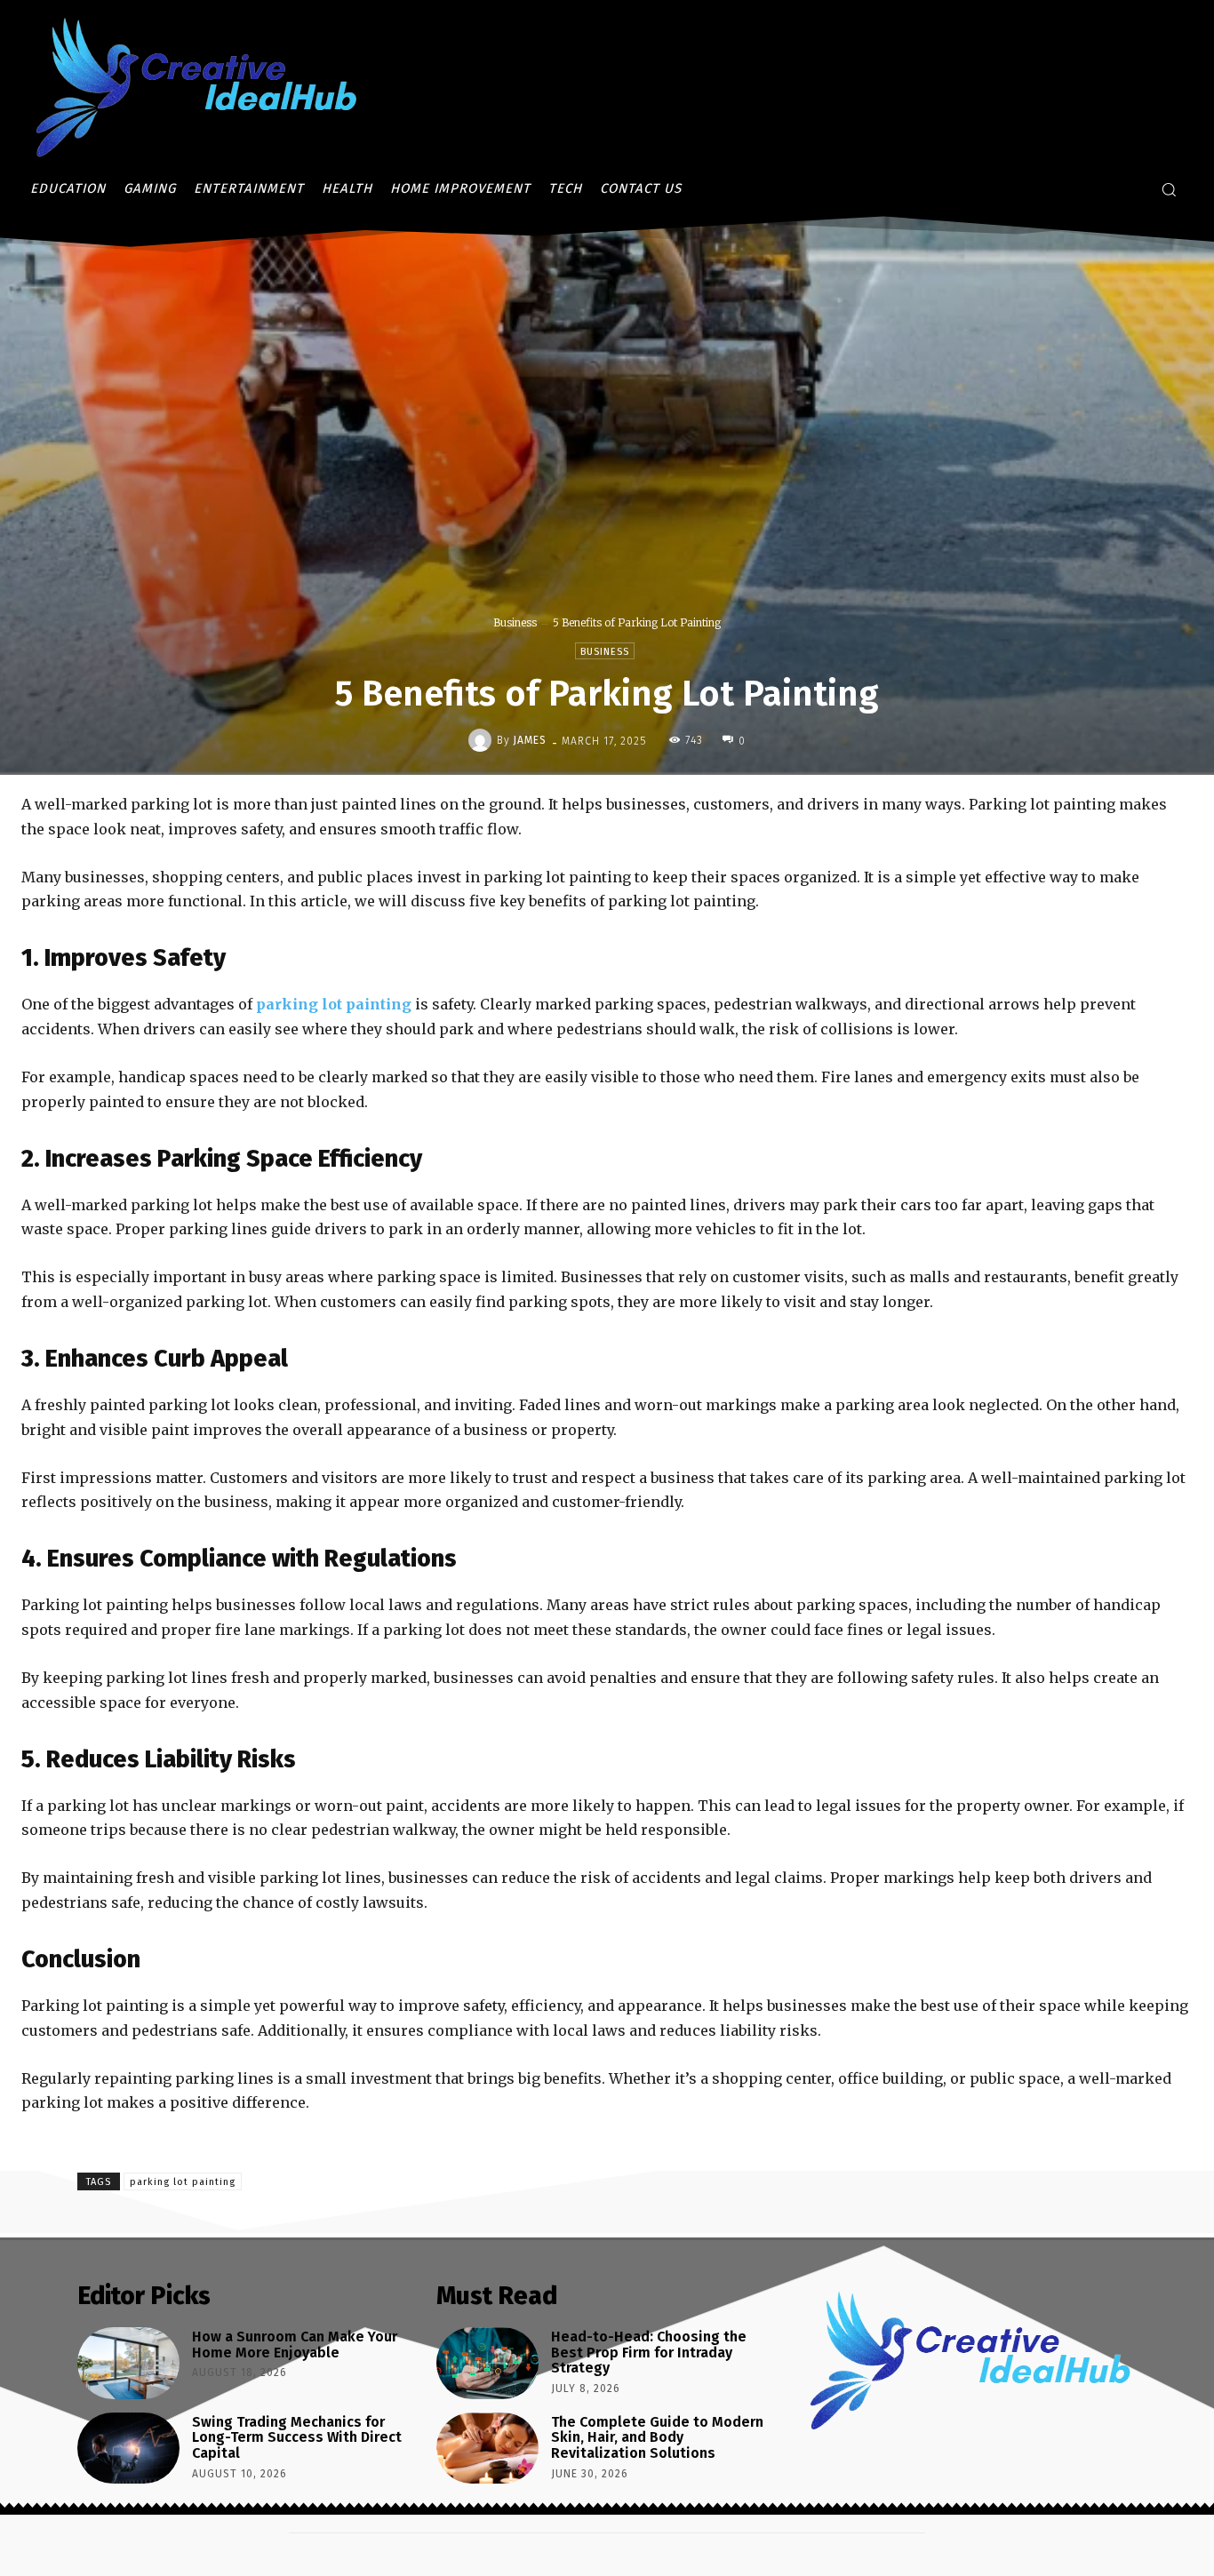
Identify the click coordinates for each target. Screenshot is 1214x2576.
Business (515, 622)
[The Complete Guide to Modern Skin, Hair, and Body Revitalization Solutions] (487, 2448)
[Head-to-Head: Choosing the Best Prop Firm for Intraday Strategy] (487, 2363)
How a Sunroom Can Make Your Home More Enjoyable (295, 2345)
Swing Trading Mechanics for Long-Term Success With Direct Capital (297, 2437)
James (530, 740)
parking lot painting (183, 2182)
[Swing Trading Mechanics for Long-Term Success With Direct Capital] (128, 2448)
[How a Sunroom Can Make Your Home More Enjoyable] (128, 2363)
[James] (483, 740)
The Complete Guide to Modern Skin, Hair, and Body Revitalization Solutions (657, 2437)
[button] (1169, 189)
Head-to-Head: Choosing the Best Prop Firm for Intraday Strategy (649, 2352)
